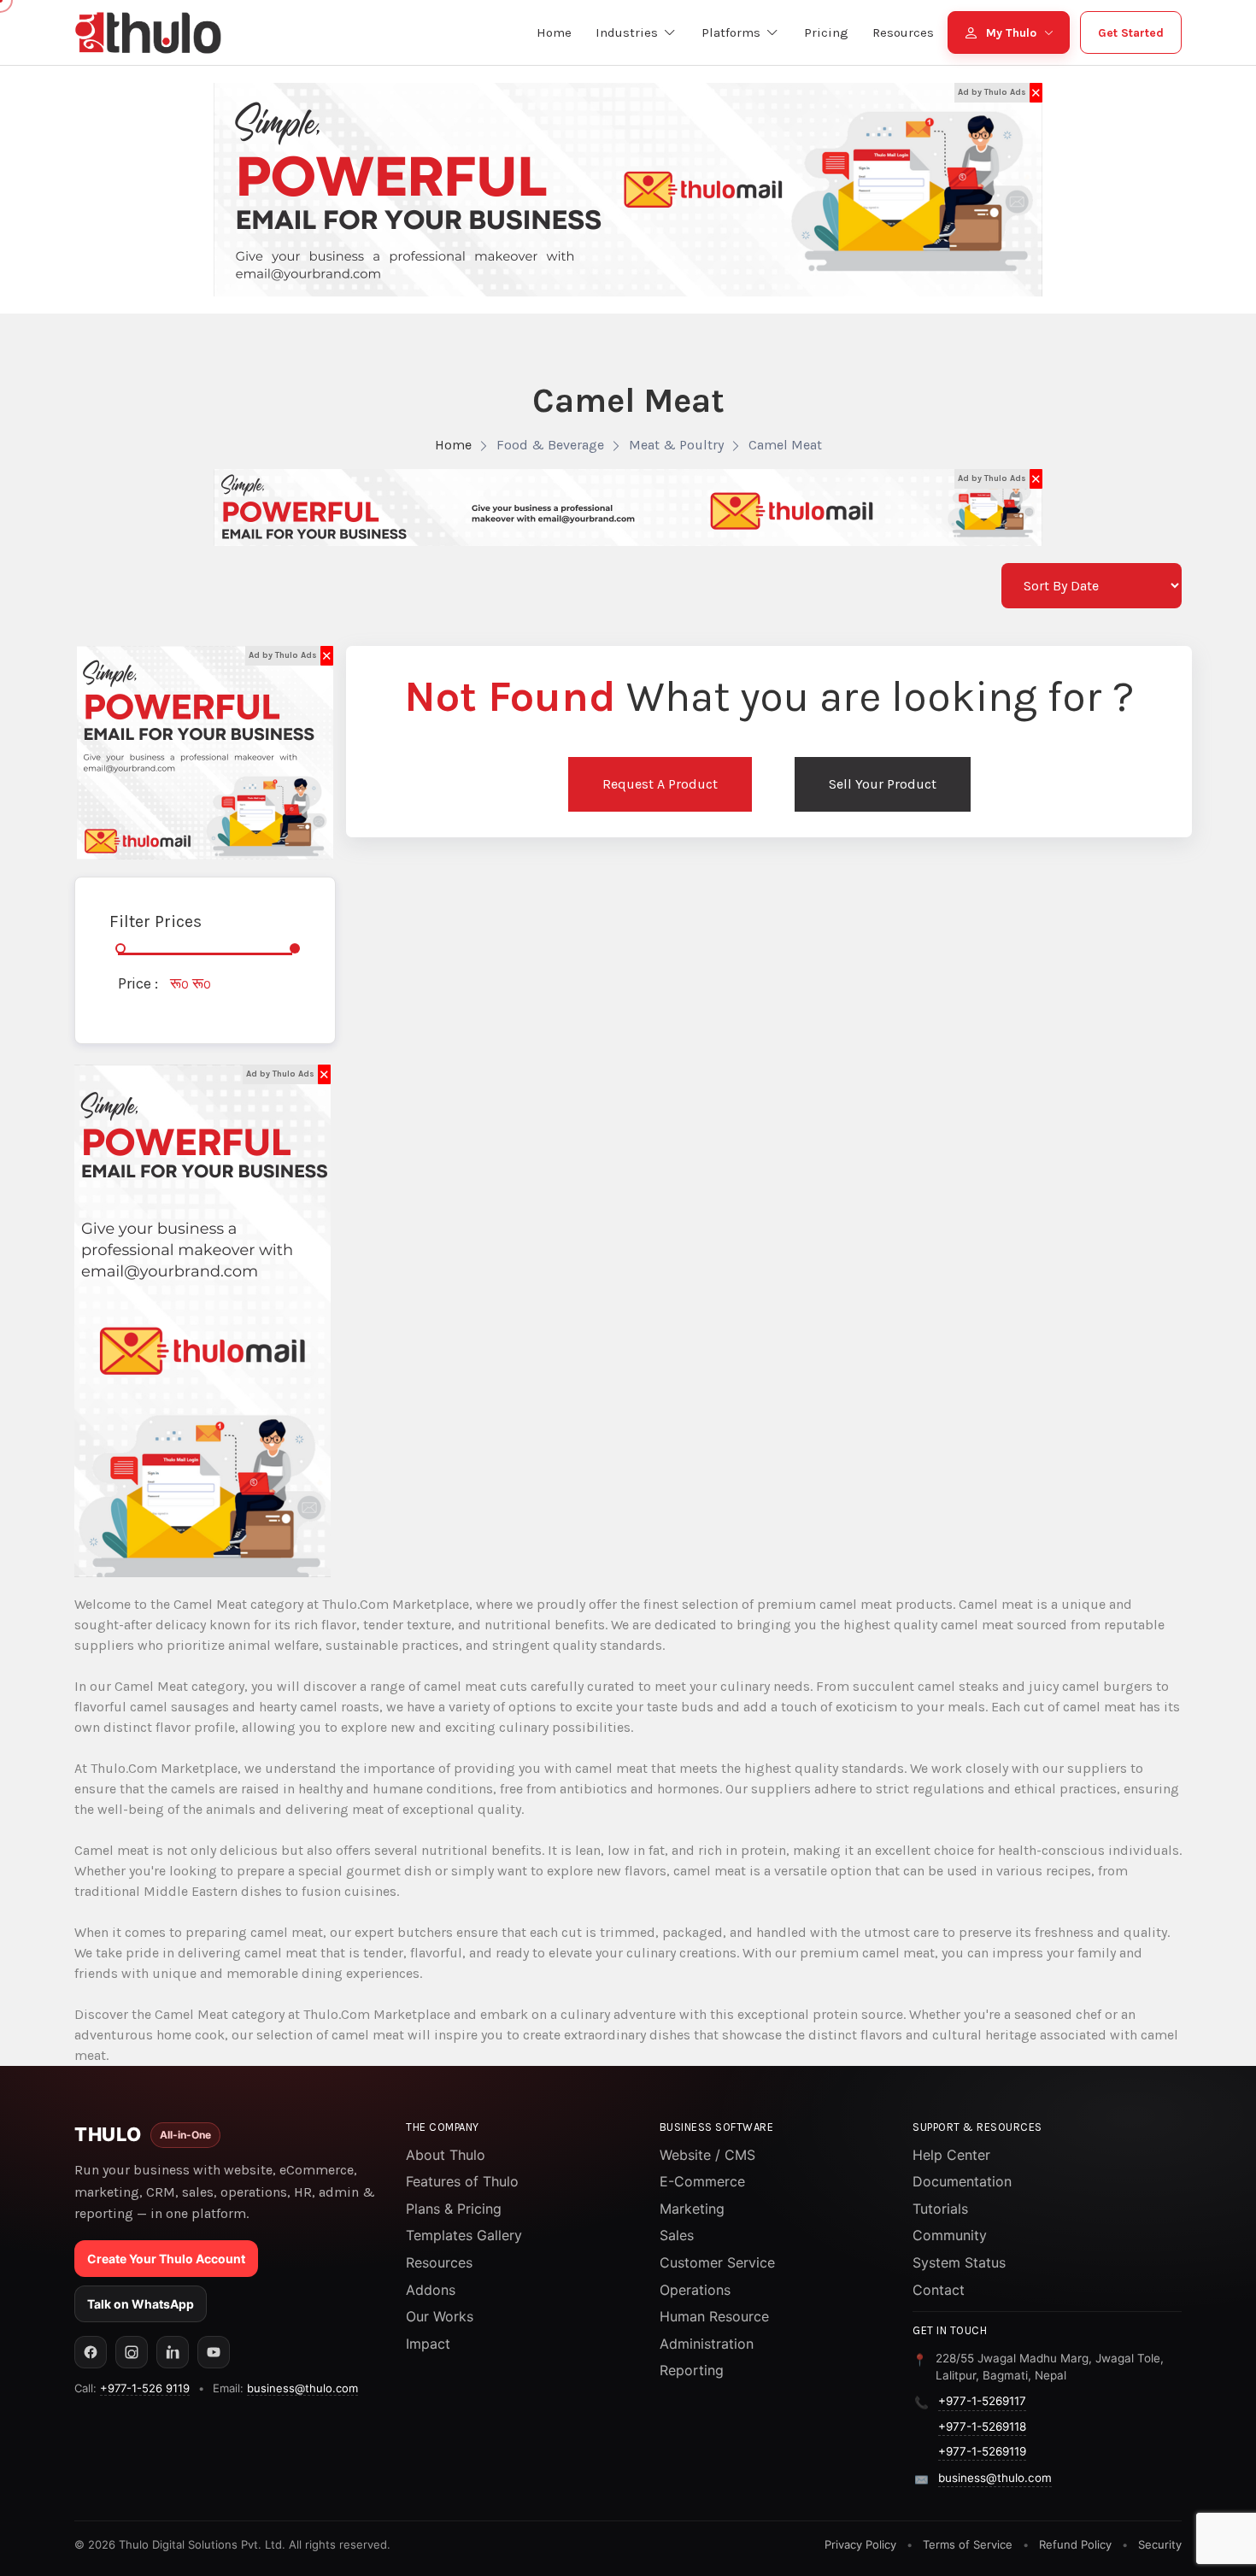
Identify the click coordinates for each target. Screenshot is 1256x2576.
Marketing (692, 2209)
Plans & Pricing (454, 2209)
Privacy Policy (860, 2544)
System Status (959, 2262)
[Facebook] (91, 2352)
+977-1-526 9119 (145, 2388)
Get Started (1131, 33)
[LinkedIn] (173, 2352)
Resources (439, 2262)
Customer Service (717, 2262)
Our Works (440, 2316)
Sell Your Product (883, 784)
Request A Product (660, 784)
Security (1160, 2544)
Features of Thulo (462, 2181)
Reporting (692, 2370)
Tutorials (940, 2209)
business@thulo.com (302, 2388)
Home (453, 445)
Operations (695, 2290)
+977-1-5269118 (982, 2426)
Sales (677, 2235)
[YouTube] (214, 2352)
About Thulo (446, 2155)
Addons (431, 2290)
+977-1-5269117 (982, 2401)
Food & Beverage (550, 445)
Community (950, 2235)
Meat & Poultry (676, 445)
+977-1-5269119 (982, 2451)
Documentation (962, 2181)
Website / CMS (707, 2155)
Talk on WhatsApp (141, 2304)
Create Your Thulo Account (166, 2259)
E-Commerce (702, 2181)
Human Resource (714, 2316)
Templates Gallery (464, 2235)
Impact (428, 2344)
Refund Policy (1075, 2544)
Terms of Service (968, 2544)
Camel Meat (785, 445)
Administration (707, 2344)
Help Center (951, 2155)
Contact (939, 2290)
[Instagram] (132, 2352)
